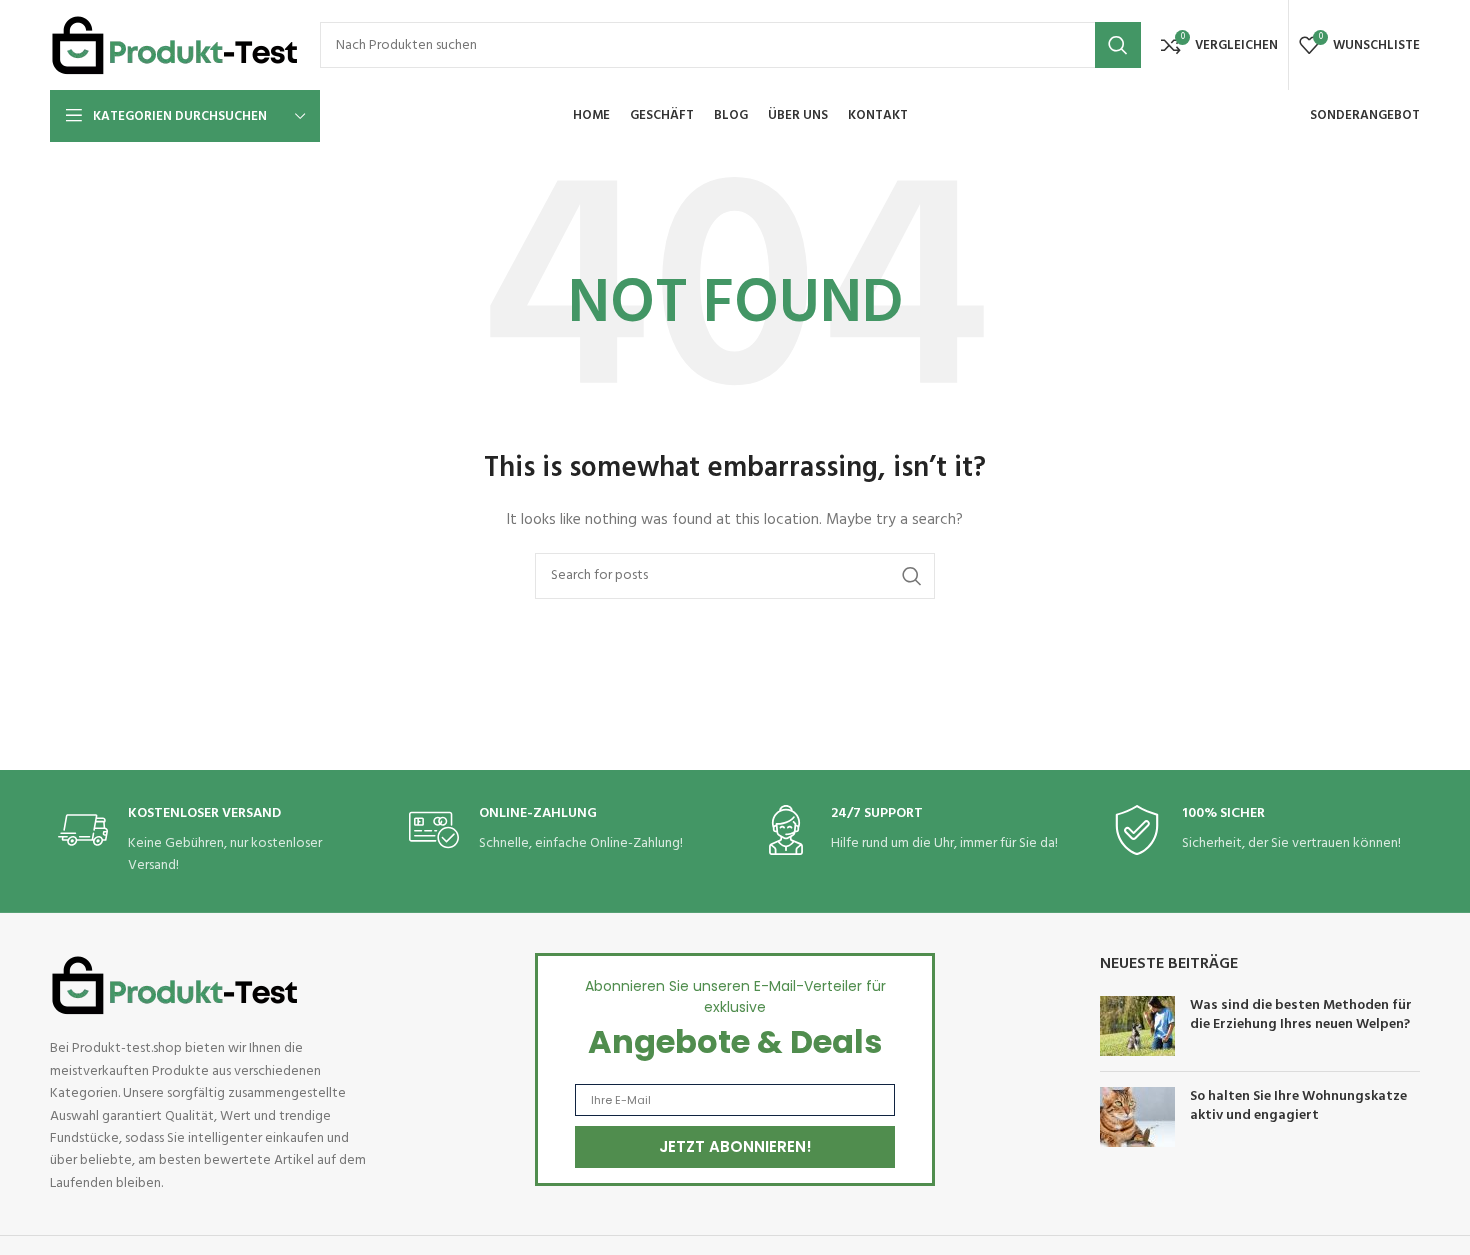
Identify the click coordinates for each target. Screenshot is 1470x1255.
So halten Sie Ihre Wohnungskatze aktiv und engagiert (1298, 1106)
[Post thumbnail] (1137, 1026)
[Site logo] (175, 45)
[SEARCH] (1118, 45)
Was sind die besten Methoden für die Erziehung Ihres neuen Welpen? (1301, 1015)
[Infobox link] (208, 841)
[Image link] (175, 986)
